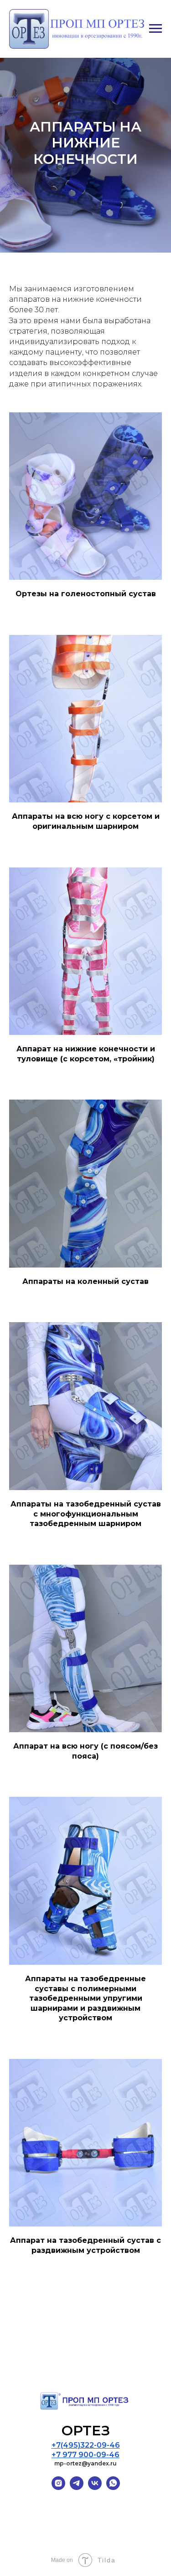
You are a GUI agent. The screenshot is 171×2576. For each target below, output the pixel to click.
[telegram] (77, 2487)
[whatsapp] (113, 2487)
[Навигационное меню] (155, 29)
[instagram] (58, 2487)
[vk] (95, 2487)
